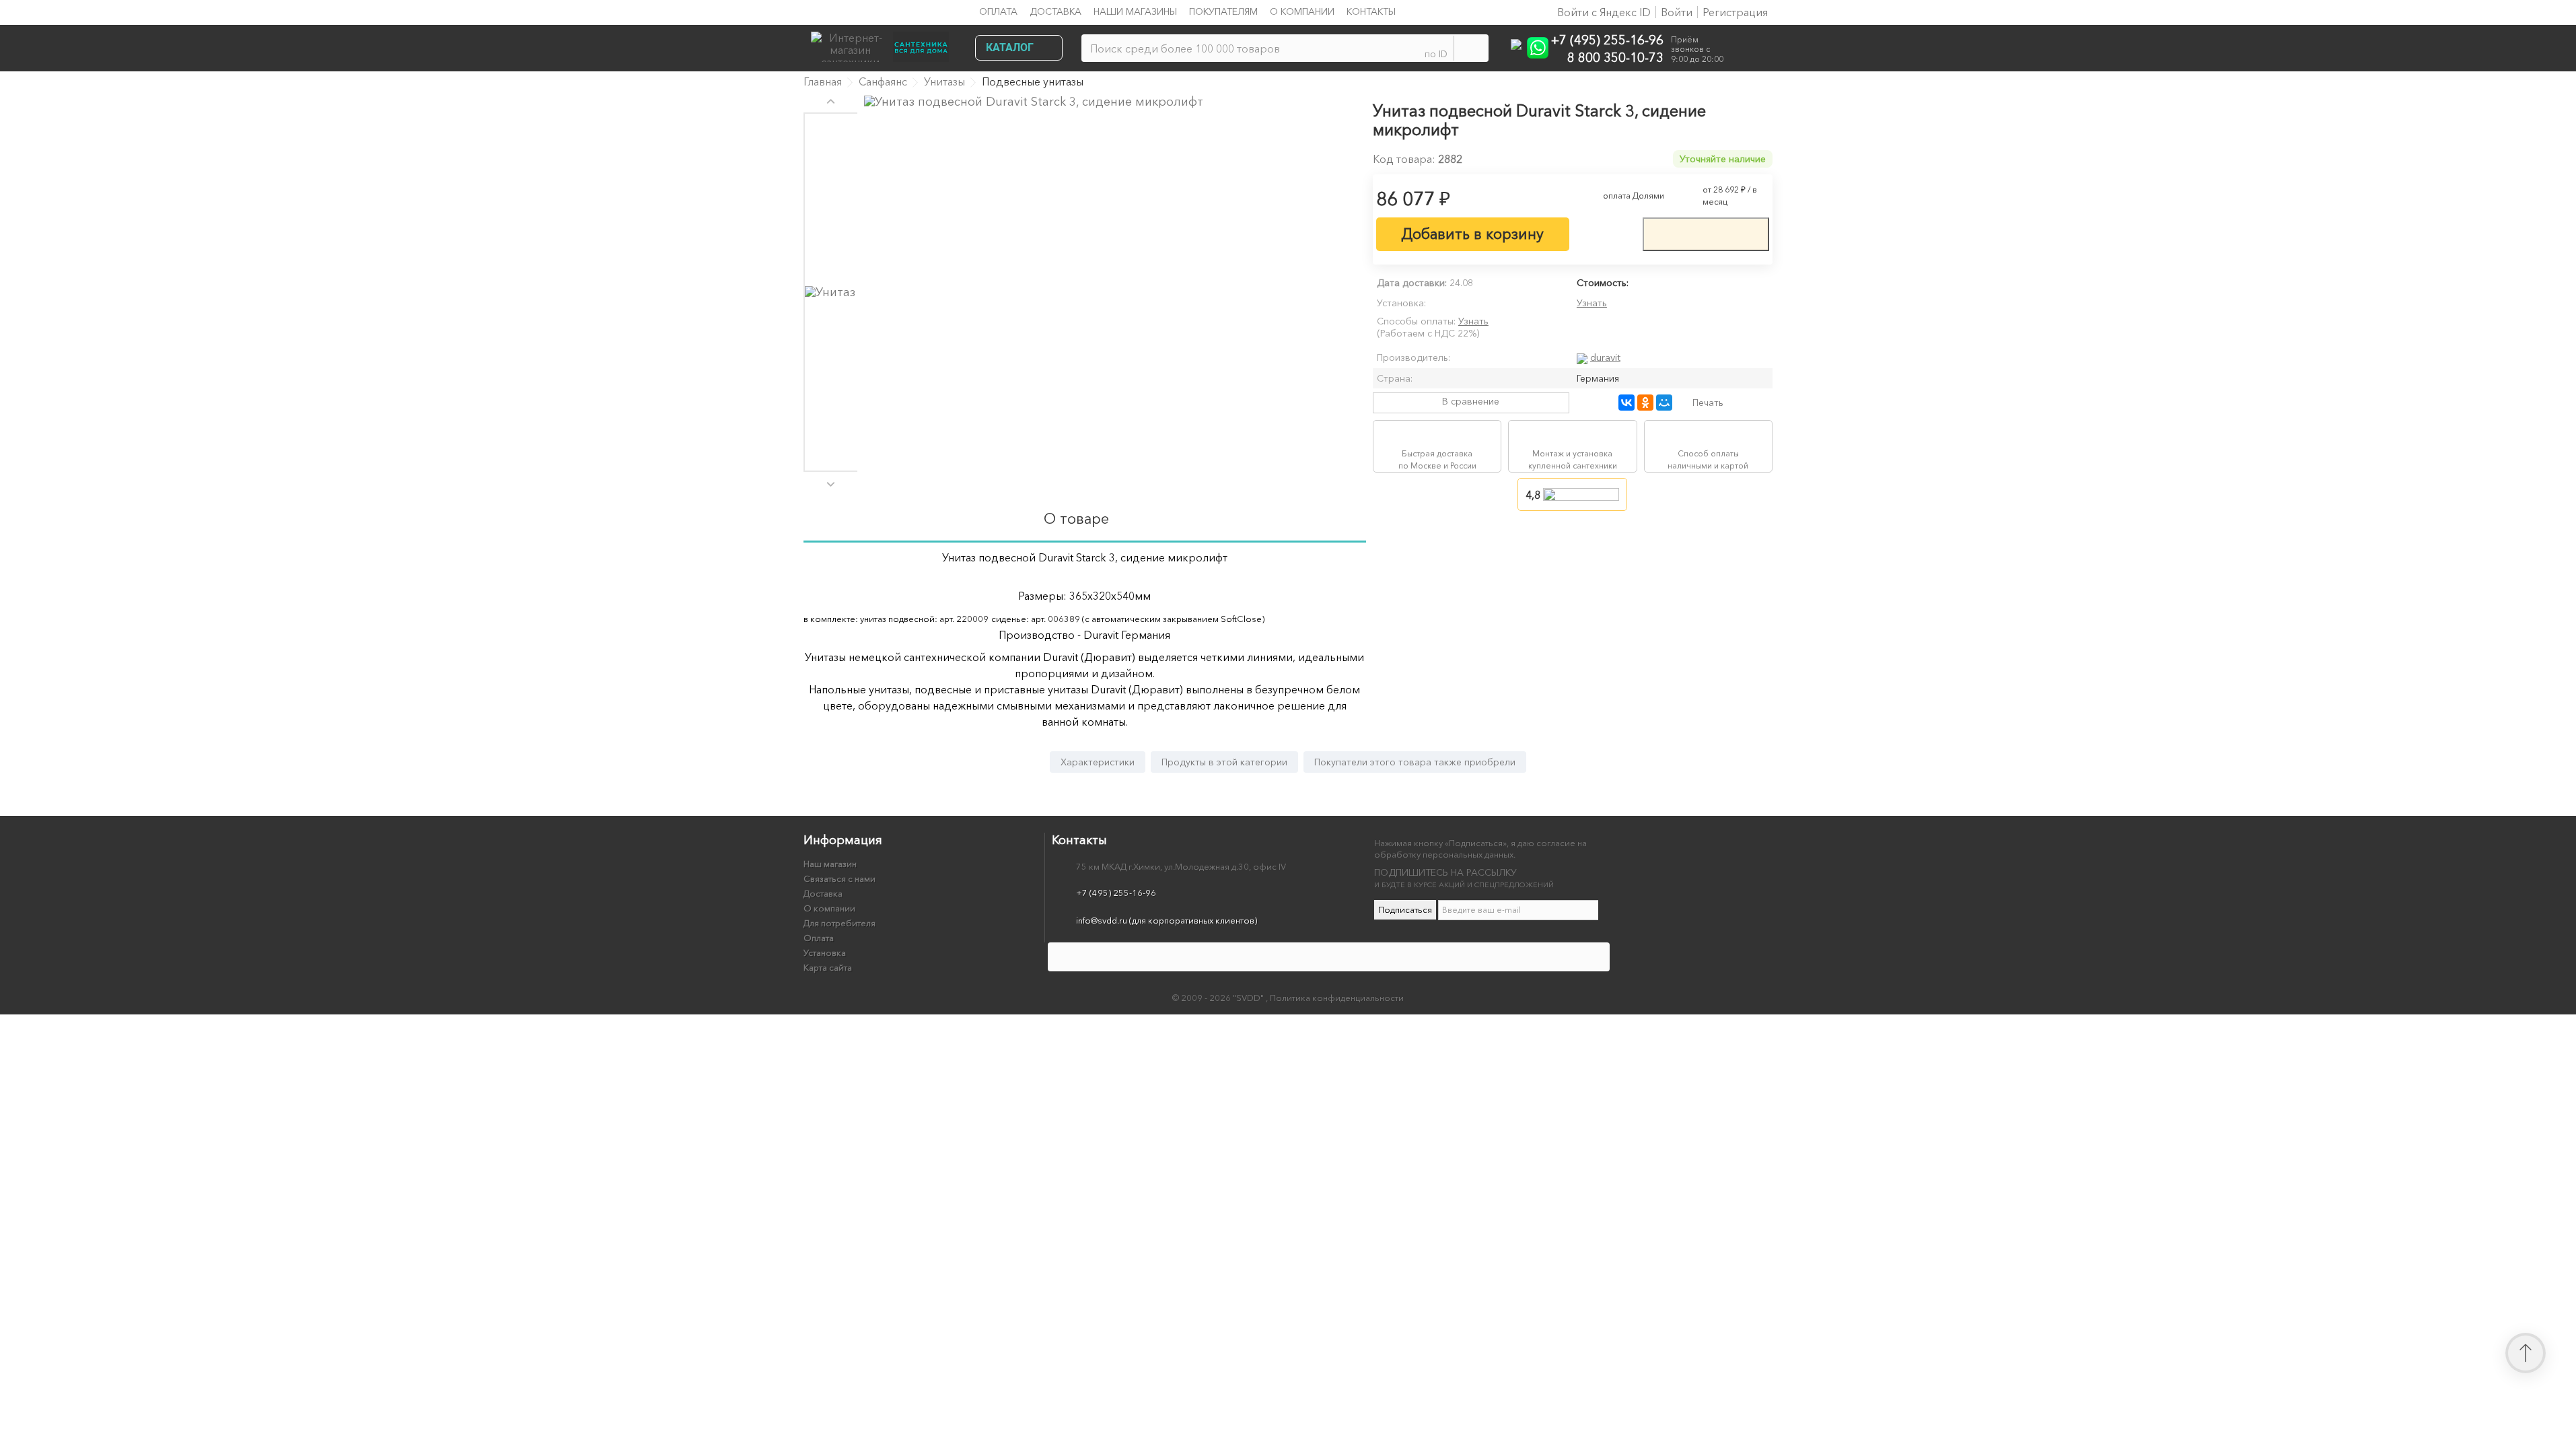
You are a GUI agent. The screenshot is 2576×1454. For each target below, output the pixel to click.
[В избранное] (1606, 233)
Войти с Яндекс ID (1603, 12)
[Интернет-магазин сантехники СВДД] (884, 43)
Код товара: (1404, 159)
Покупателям (1223, 11)
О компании (1302, 11)
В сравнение (1471, 401)
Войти (1677, 12)
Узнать (1592, 303)
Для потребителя (839, 923)
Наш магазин (830, 864)
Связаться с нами (839, 878)
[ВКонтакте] (1626, 403)
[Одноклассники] (1645, 403)
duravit (1605, 357)
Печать (1708, 403)
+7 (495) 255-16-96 (1607, 39)
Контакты (1371, 11)
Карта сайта (828, 967)
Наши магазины (1135, 11)
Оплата (998, 11)
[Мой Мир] (1664, 403)
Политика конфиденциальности (1337, 998)
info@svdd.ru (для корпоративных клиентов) (1167, 920)
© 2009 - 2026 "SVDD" (1219, 998)
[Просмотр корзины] (1751, 50)
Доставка (1056, 11)
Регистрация (1735, 12)
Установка (825, 953)
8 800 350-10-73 (1615, 57)
